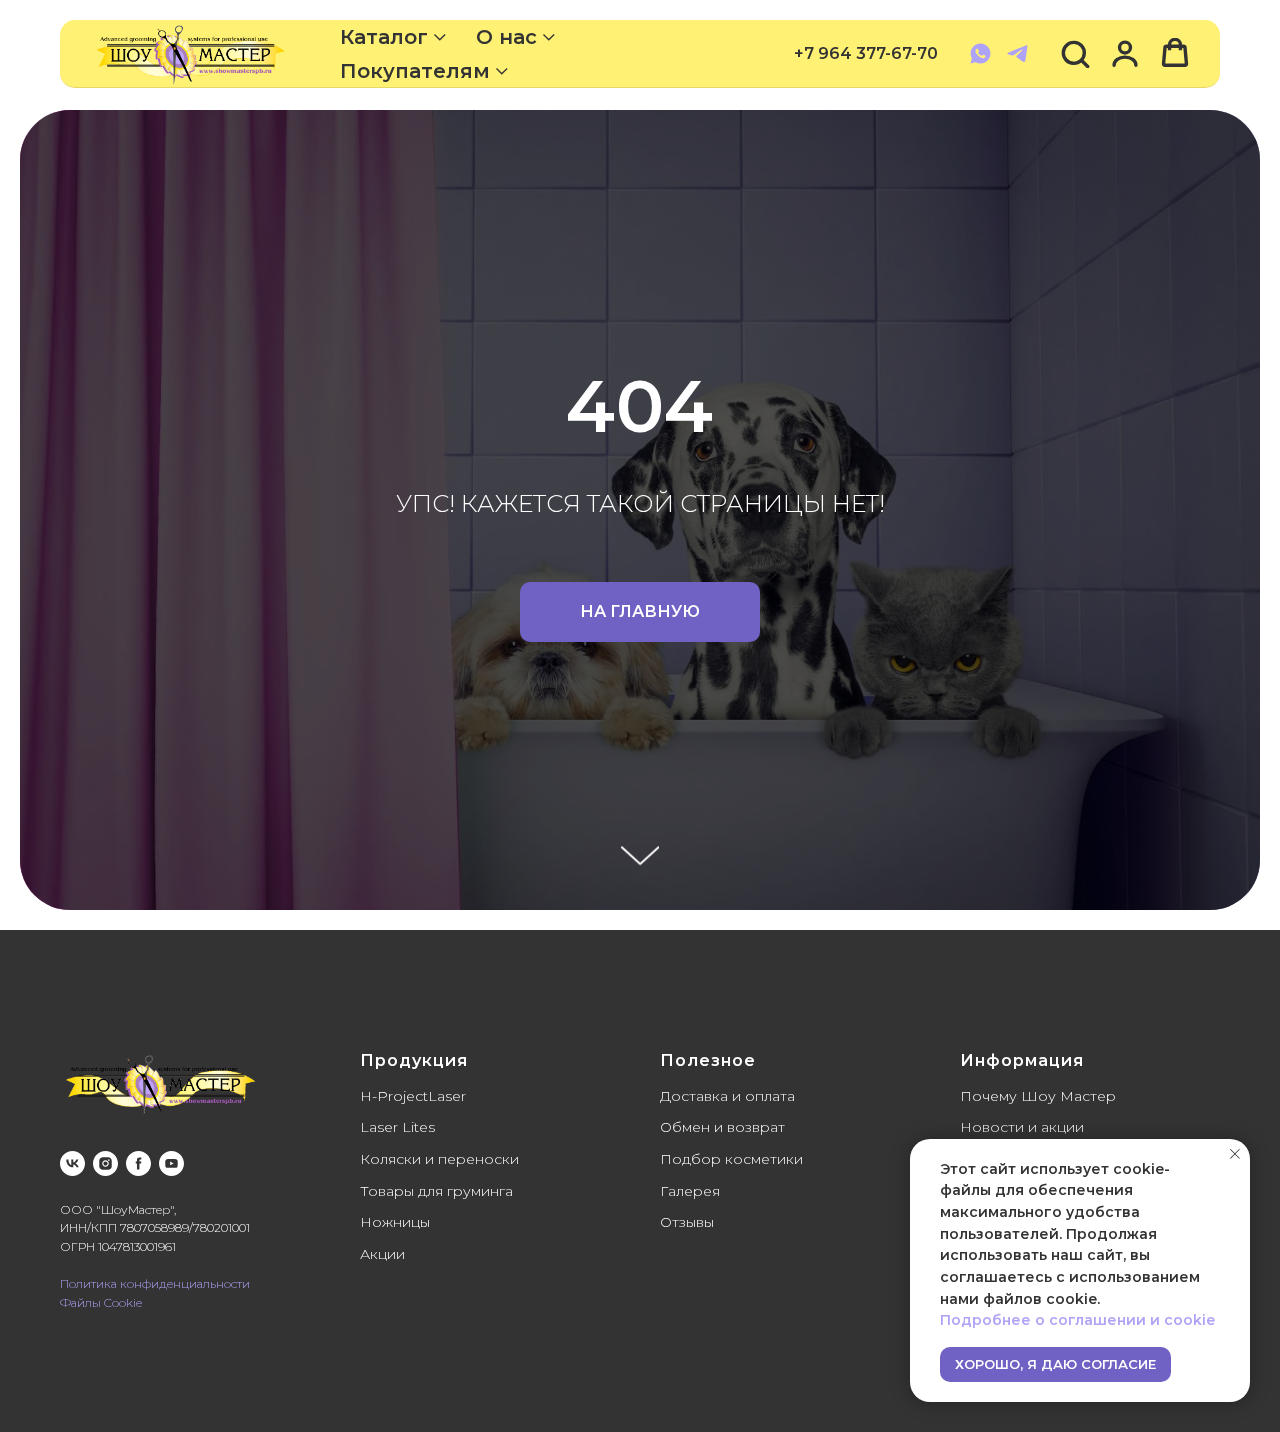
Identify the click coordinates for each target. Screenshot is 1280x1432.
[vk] (72, 1163)
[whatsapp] (980, 53)
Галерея (690, 1191)
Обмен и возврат (722, 1127)
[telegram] (1017, 53)
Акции (382, 1254)
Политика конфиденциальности (155, 1283)
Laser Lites (397, 1127)
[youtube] (171, 1163)
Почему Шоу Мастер (1038, 1096)
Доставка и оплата (727, 1096)
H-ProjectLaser (413, 1096)
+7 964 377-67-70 (866, 53)
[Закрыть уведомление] (1235, 1154)
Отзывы (687, 1222)
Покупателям (415, 71)
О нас (506, 37)
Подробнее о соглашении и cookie (1077, 1320)
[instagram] (105, 1163)
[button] (1075, 53)
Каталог (384, 37)
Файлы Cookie (101, 1302)
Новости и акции (1022, 1127)
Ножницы (395, 1222)
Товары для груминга (436, 1191)
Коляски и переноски (439, 1159)
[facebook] (138, 1163)
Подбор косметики (731, 1159)
